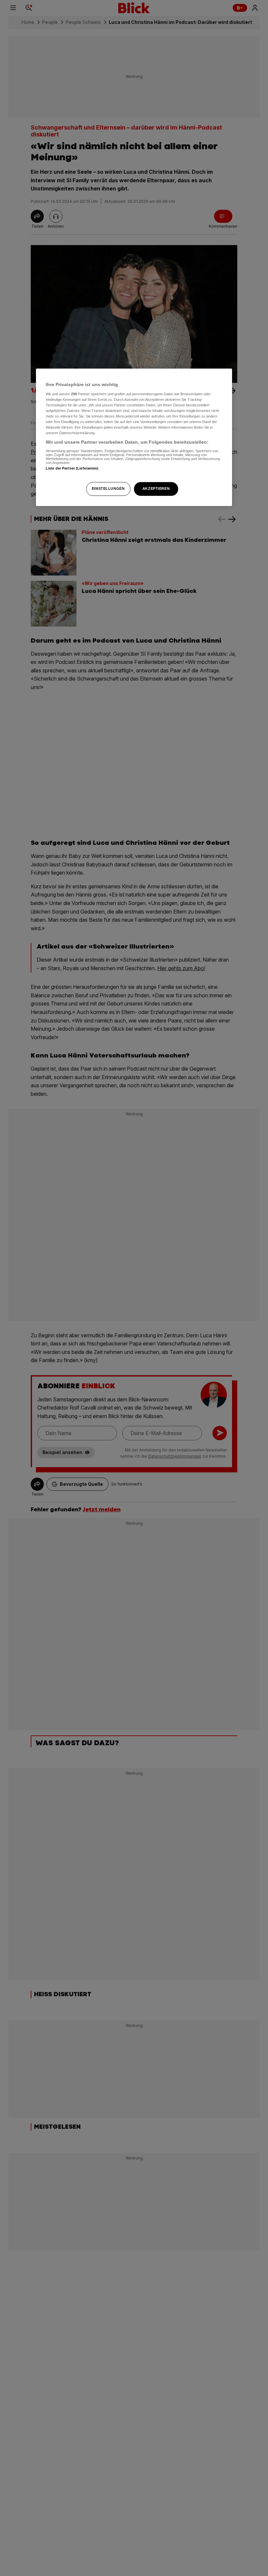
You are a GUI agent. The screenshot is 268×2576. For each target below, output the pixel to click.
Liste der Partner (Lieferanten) (72, 468)
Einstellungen (108, 489)
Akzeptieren (156, 489)
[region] (134, 437)
